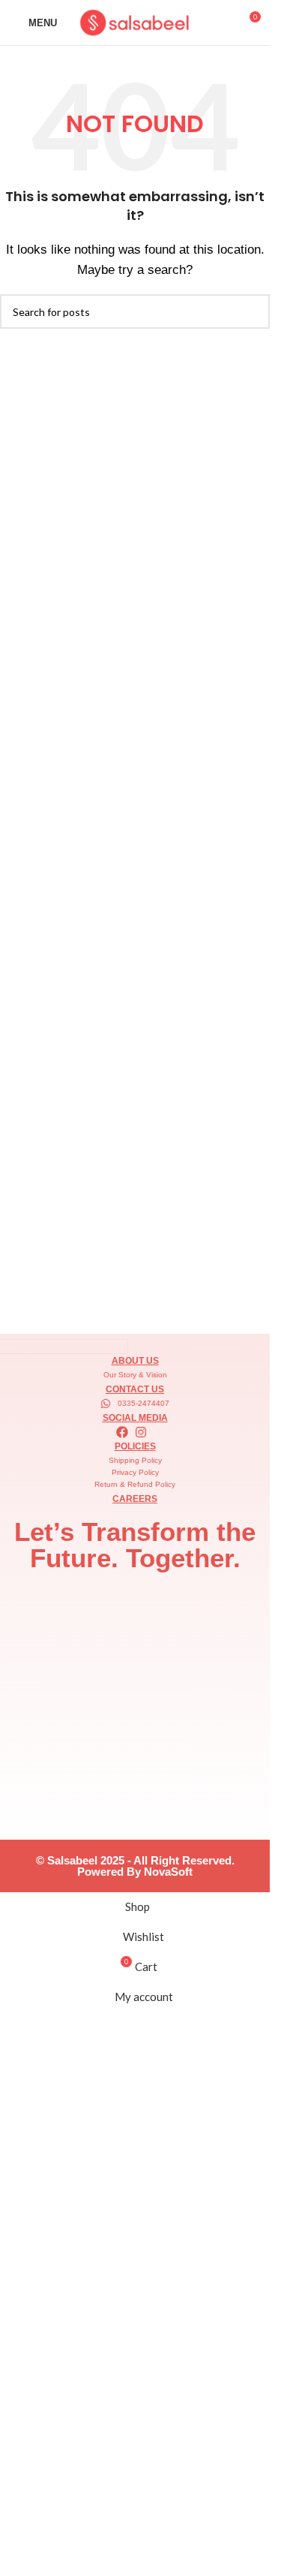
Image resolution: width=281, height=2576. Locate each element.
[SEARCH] (253, 311)
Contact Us (135, 1389)
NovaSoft (168, 1872)
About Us (135, 1361)
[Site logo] (135, 21)
